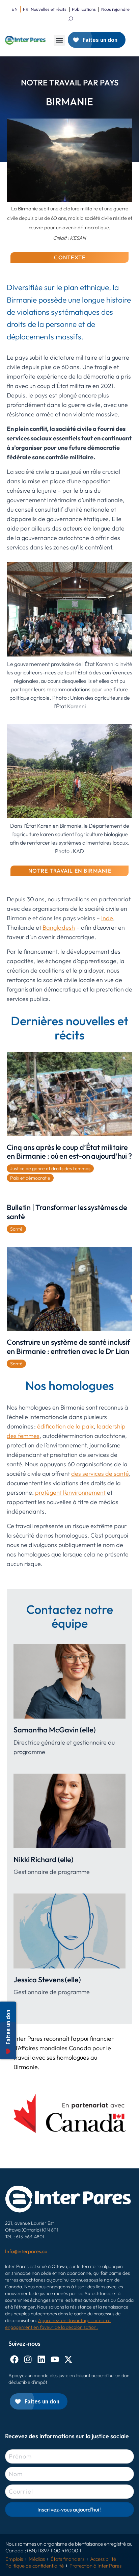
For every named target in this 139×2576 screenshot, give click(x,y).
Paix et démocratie (30, 1178)
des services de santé (100, 1474)
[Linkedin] (41, 2359)
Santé (16, 1229)
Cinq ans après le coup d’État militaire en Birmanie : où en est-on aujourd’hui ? (69, 1152)
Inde (107, 918)
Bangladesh (59, 928)
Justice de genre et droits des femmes (50, 1168)
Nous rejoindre (115, 9)
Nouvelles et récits (49, 9)
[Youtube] (55, 2359)
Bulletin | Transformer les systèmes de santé (67, 1212)
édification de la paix (65, 1426)
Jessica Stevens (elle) (47, 1980)
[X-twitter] (68, 2359)
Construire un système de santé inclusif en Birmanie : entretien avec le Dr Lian (68, 1346)
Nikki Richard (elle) (44, 1859)
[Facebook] (14, 2359)
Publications (84, 9)
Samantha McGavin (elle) (55, 1730)
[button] (59, 40)
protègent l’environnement (70, 1492)
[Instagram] (28, 2359)
